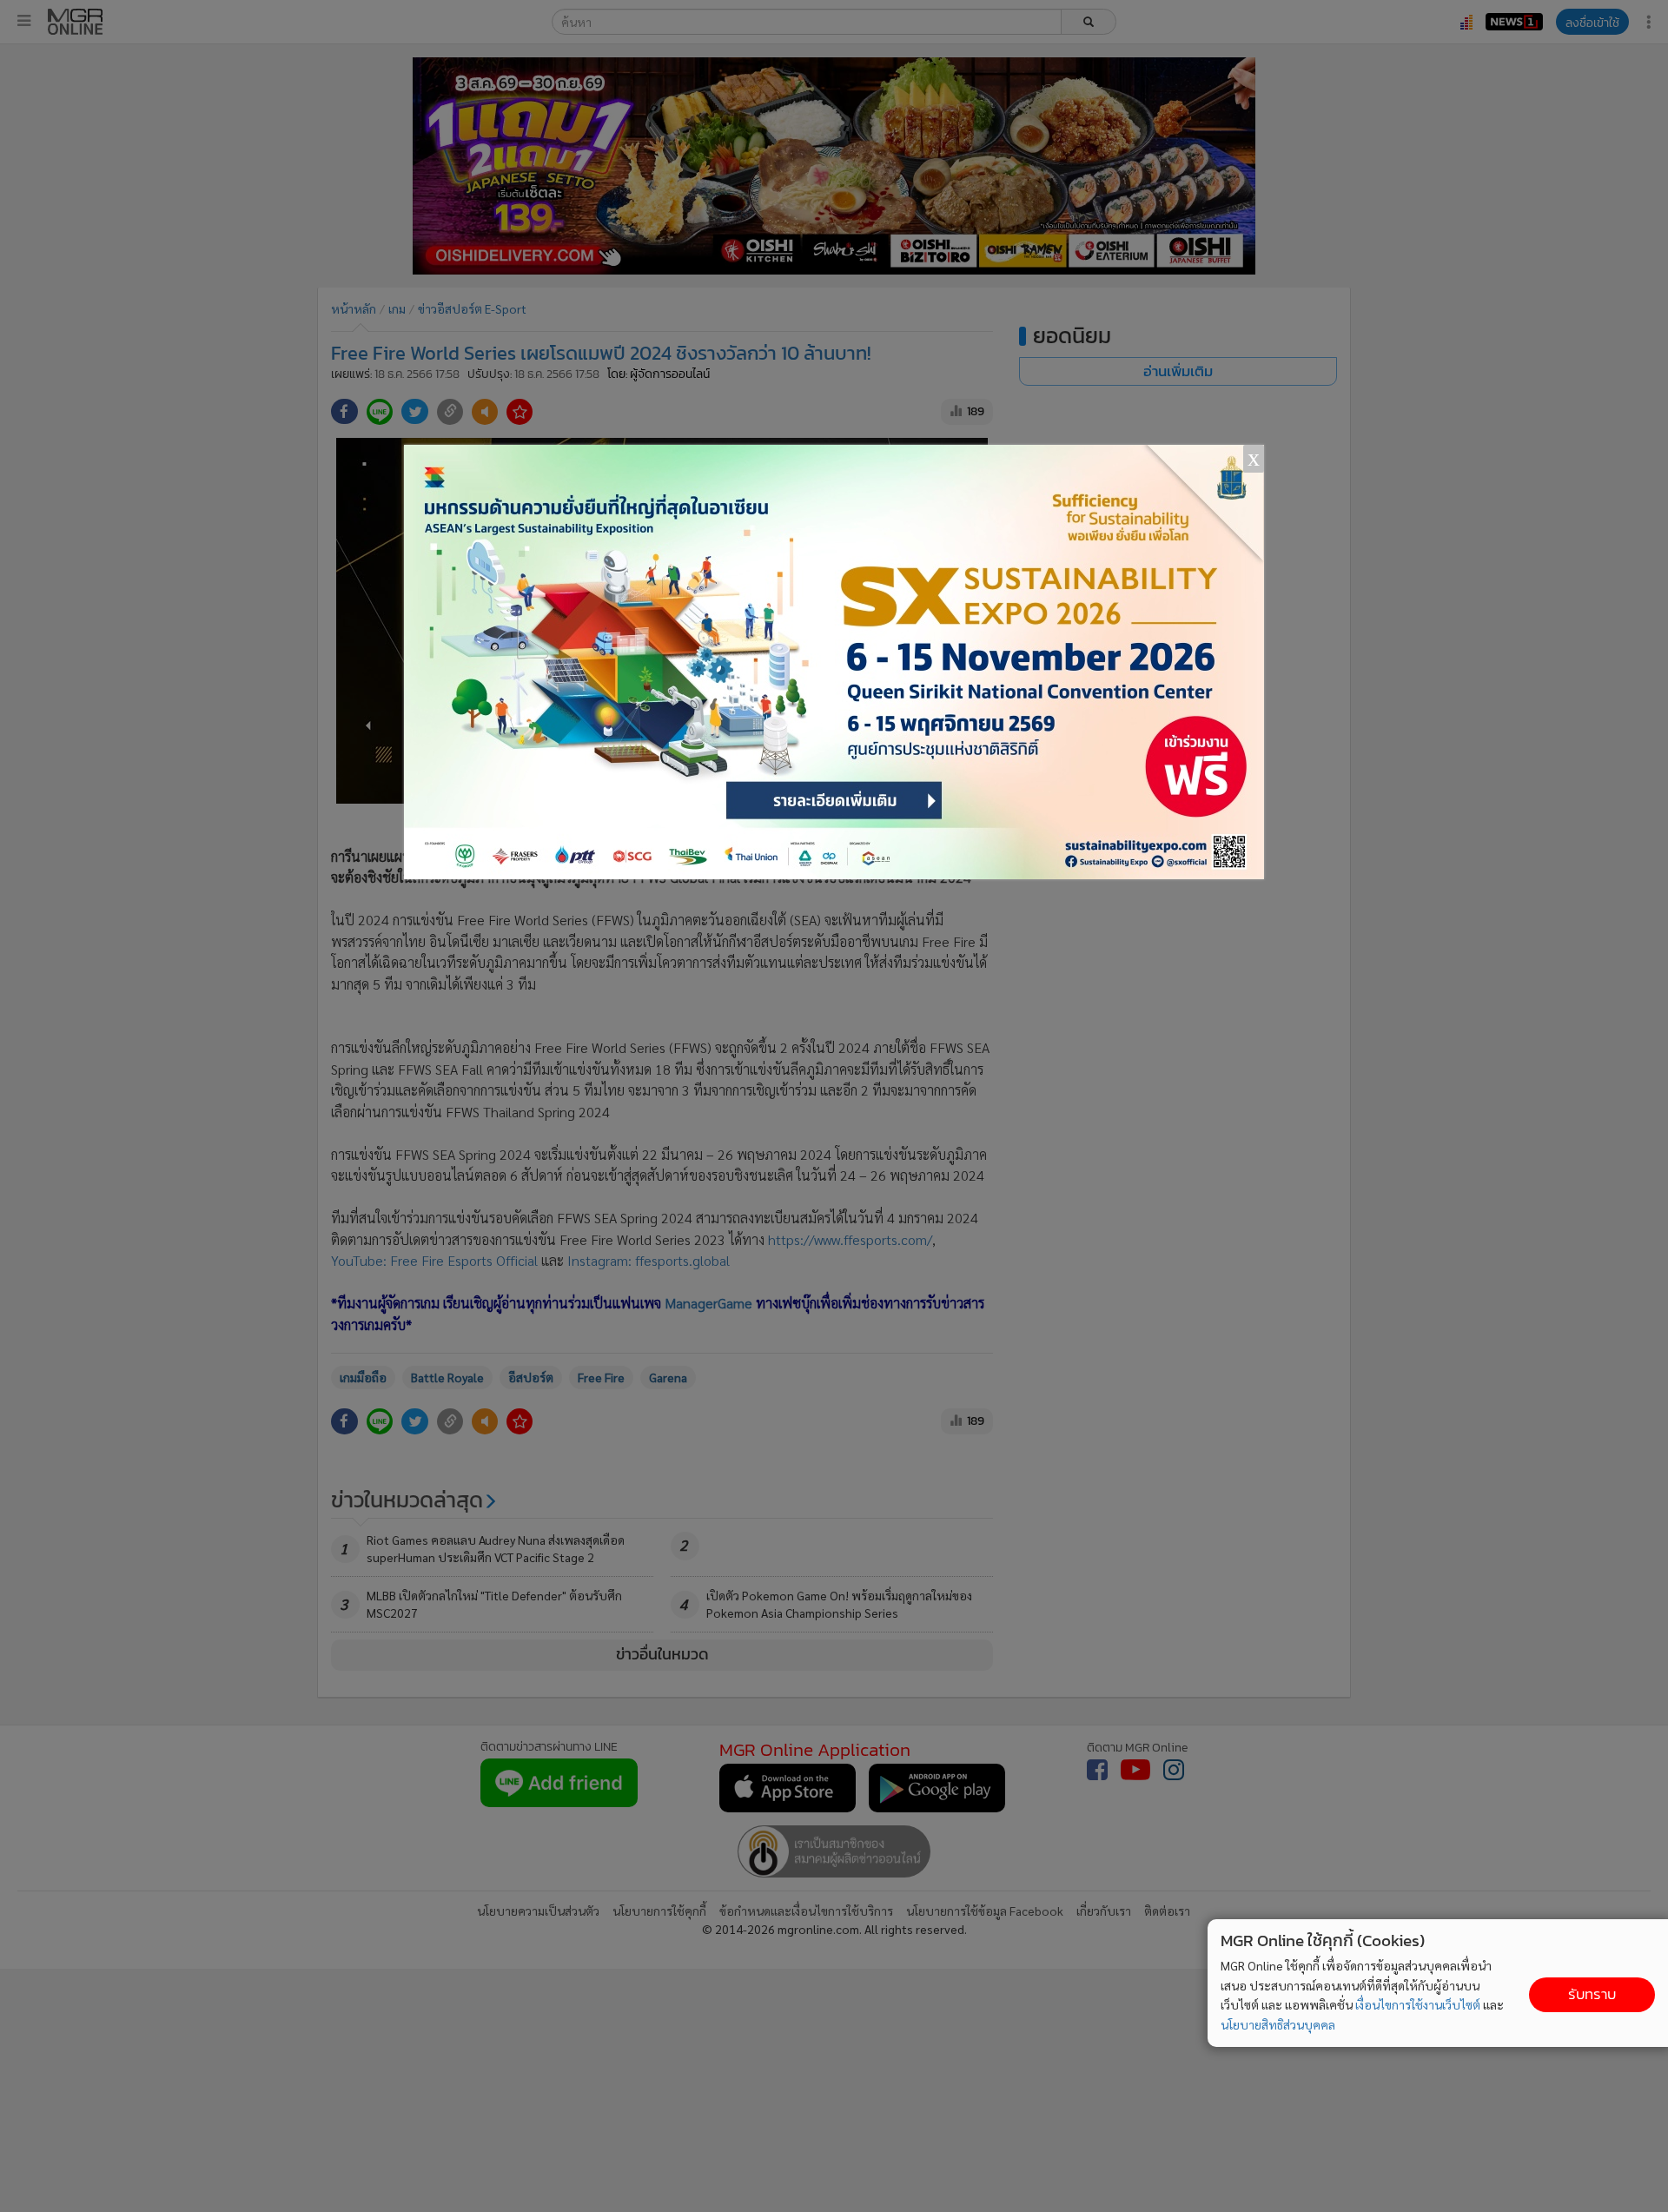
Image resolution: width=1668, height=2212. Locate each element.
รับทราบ (1592, 1994)
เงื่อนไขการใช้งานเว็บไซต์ (1418, 2004)
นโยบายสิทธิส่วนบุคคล (1278, 2024)
